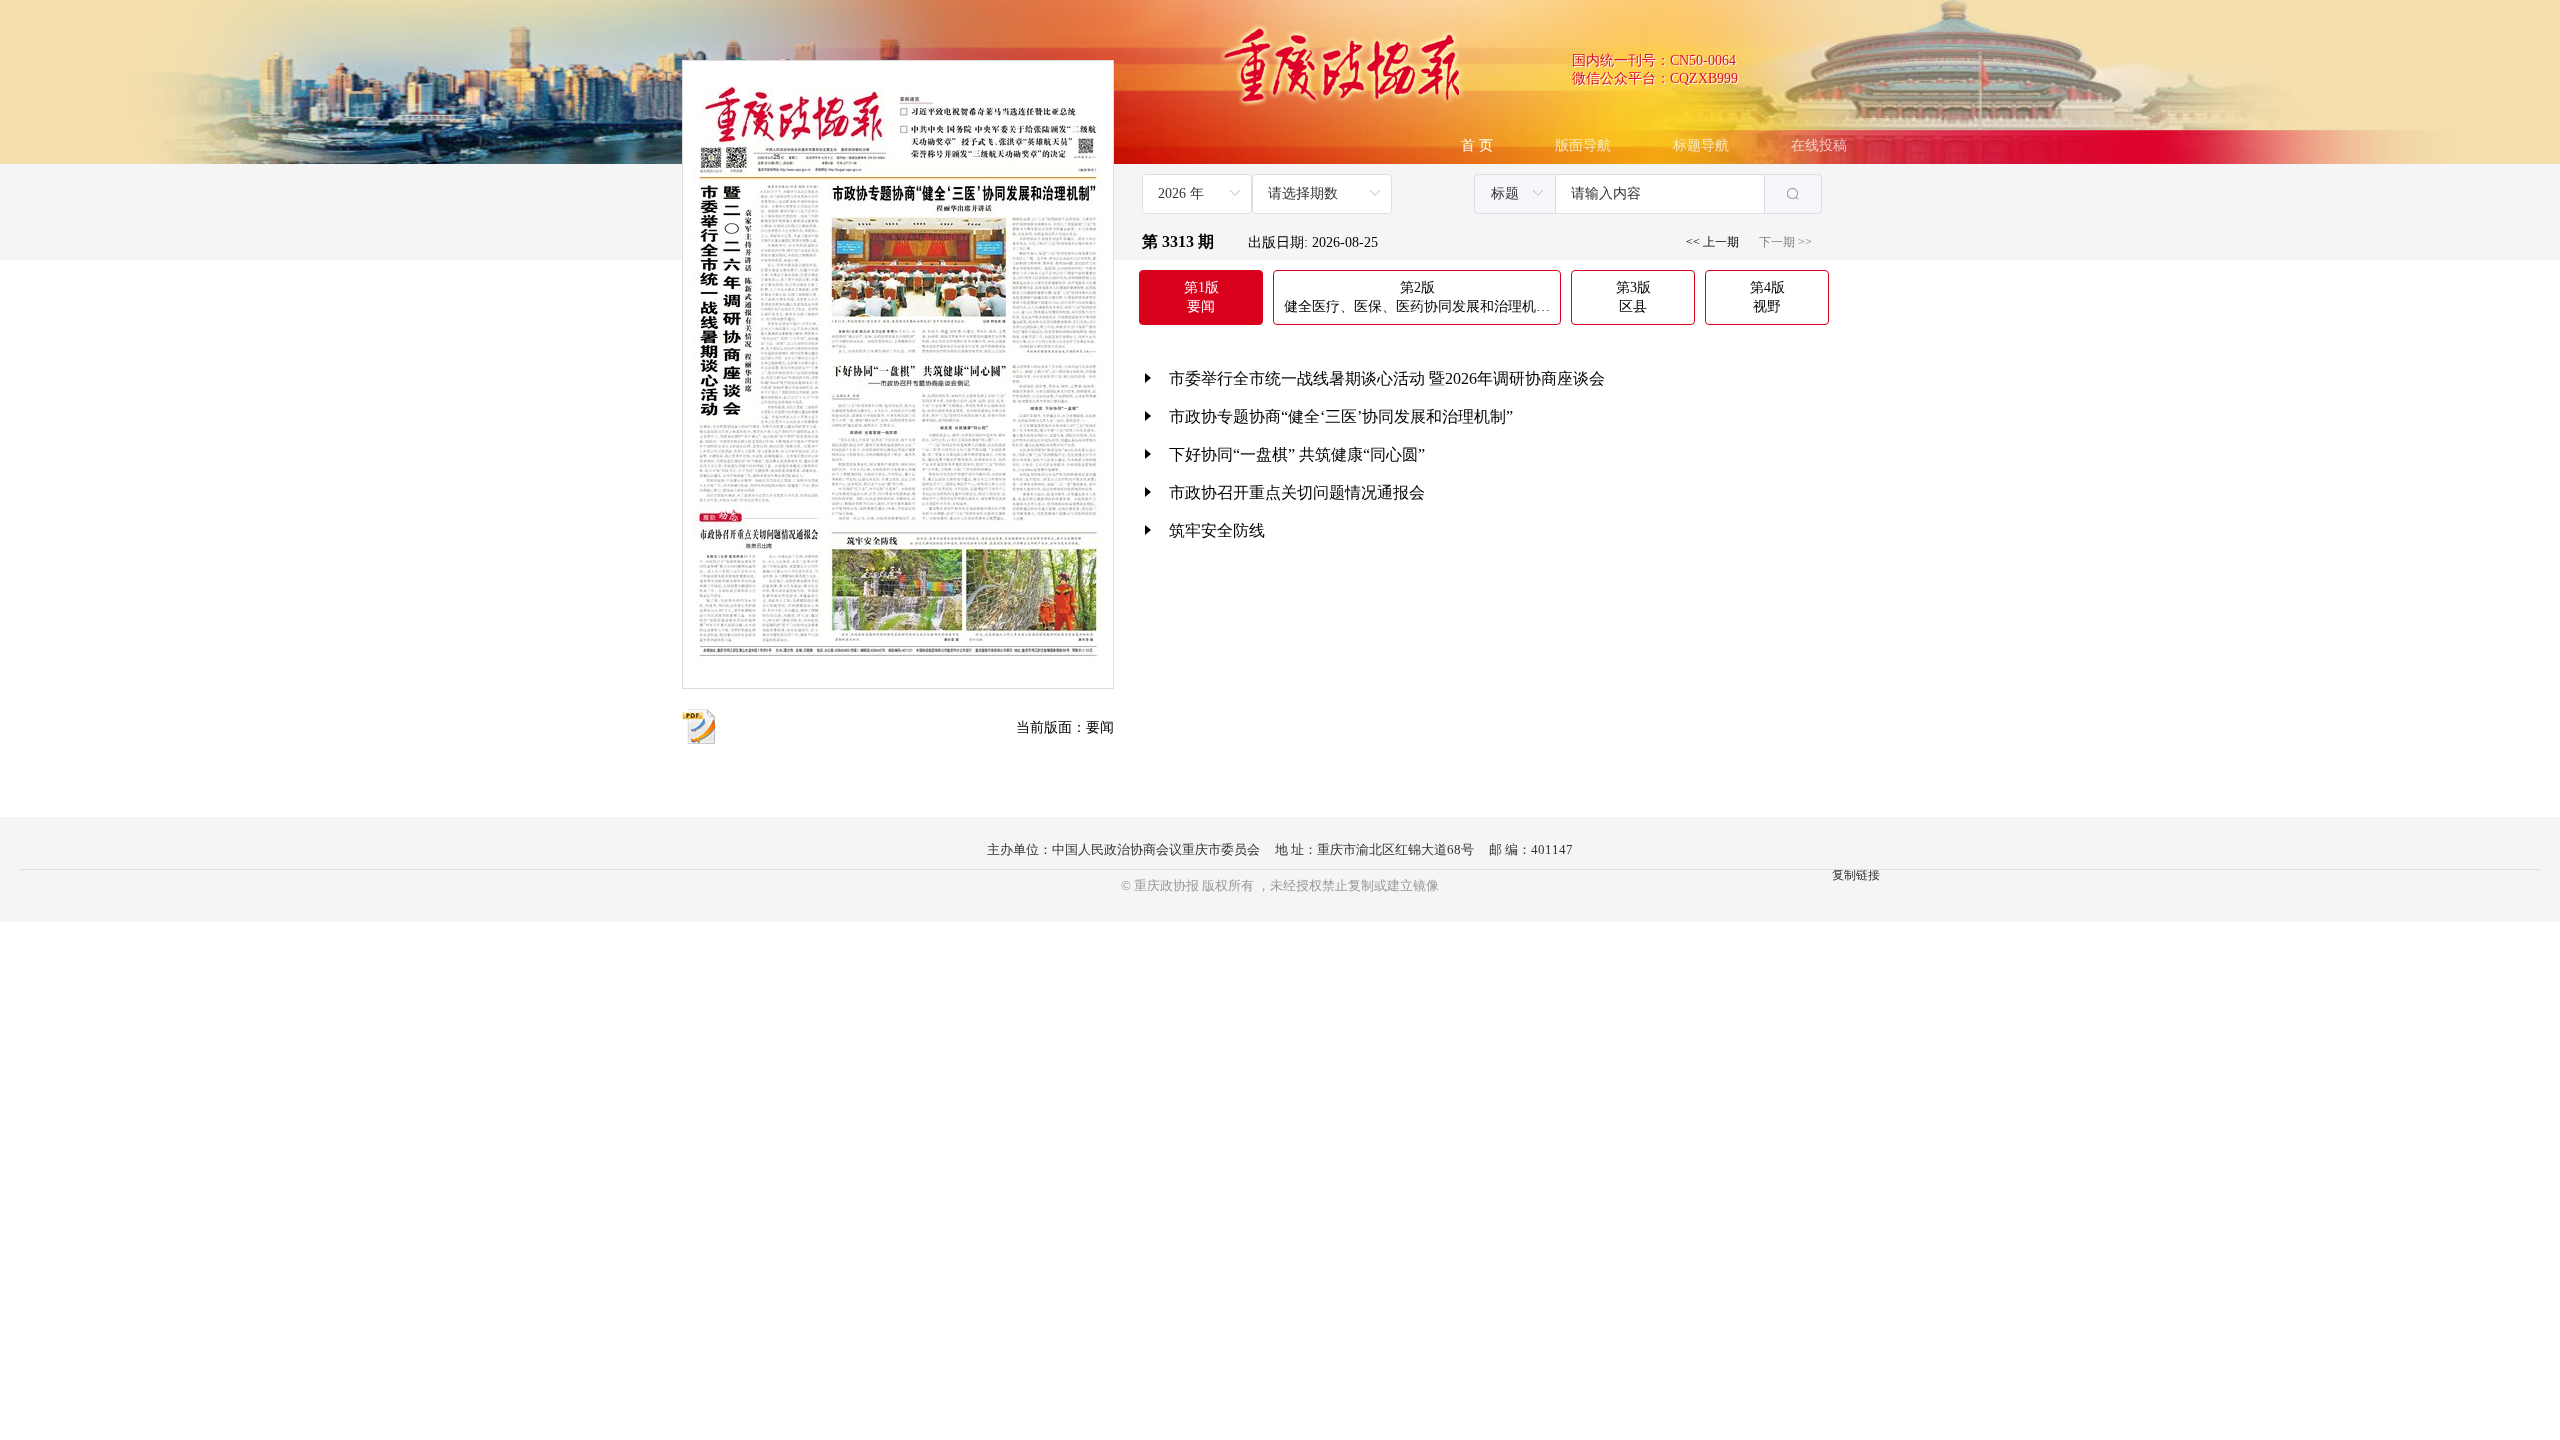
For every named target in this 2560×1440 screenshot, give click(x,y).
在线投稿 (1819, 145)
